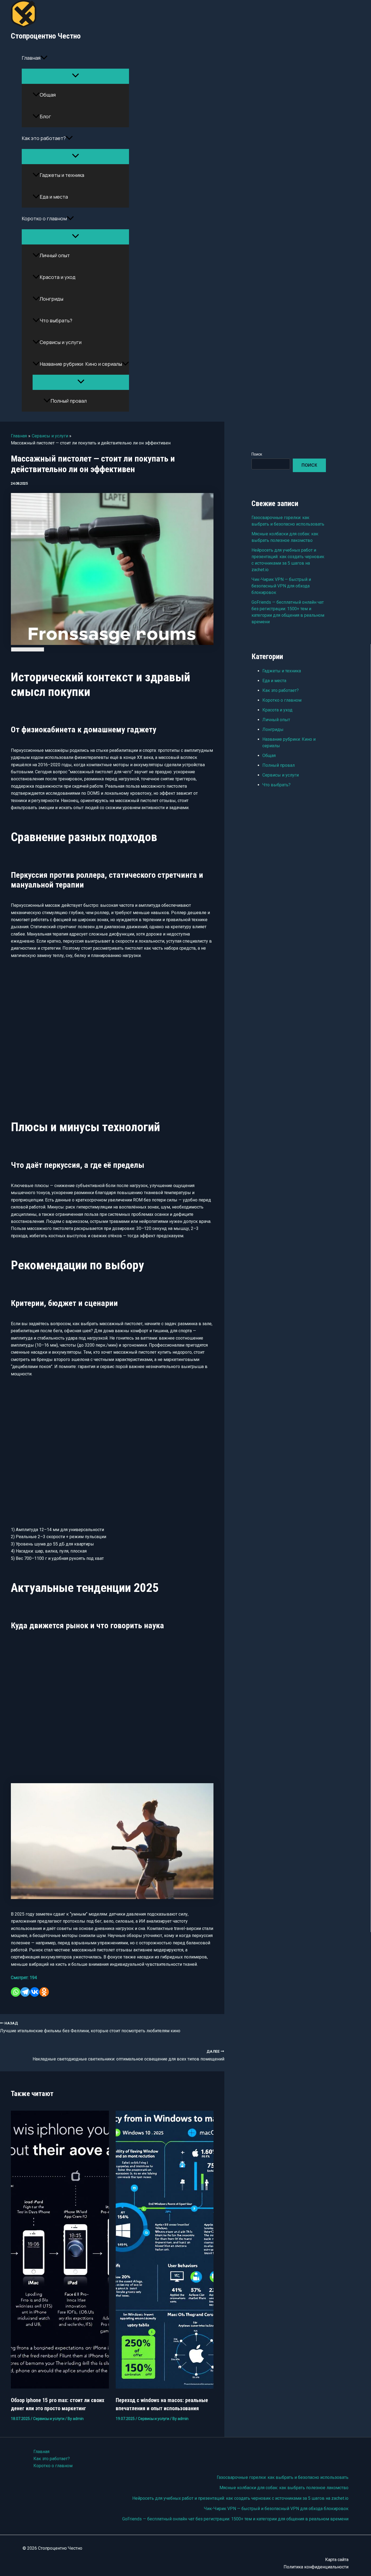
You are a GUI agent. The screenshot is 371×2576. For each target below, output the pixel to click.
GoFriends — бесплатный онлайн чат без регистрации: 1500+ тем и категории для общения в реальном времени (235, 2519)
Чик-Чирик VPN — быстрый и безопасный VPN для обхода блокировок (281, 586)
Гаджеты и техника (62, 175)
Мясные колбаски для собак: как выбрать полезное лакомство (284, 2488)
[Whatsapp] (16, 1992)
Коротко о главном (44, 218)
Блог (45, 116)
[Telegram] (25, 1992)
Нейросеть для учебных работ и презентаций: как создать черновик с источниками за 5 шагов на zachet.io (240, 2498)
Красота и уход (58, 277)
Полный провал (69, 401)
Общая (48, 95)
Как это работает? (44, 138)
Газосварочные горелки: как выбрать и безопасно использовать (283, 2477)
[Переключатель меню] (75, 76)
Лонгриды (51, 299)
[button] (44, 58)
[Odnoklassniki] (44, 1992)
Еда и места (54, 197)
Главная (31, 58)
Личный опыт (55, 255)
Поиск (257, 454)
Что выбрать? (56, 320)
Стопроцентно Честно (46, 36)
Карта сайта (337, 2560)
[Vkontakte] (35, 1992)
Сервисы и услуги (61, 342)
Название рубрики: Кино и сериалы (81, 364)
